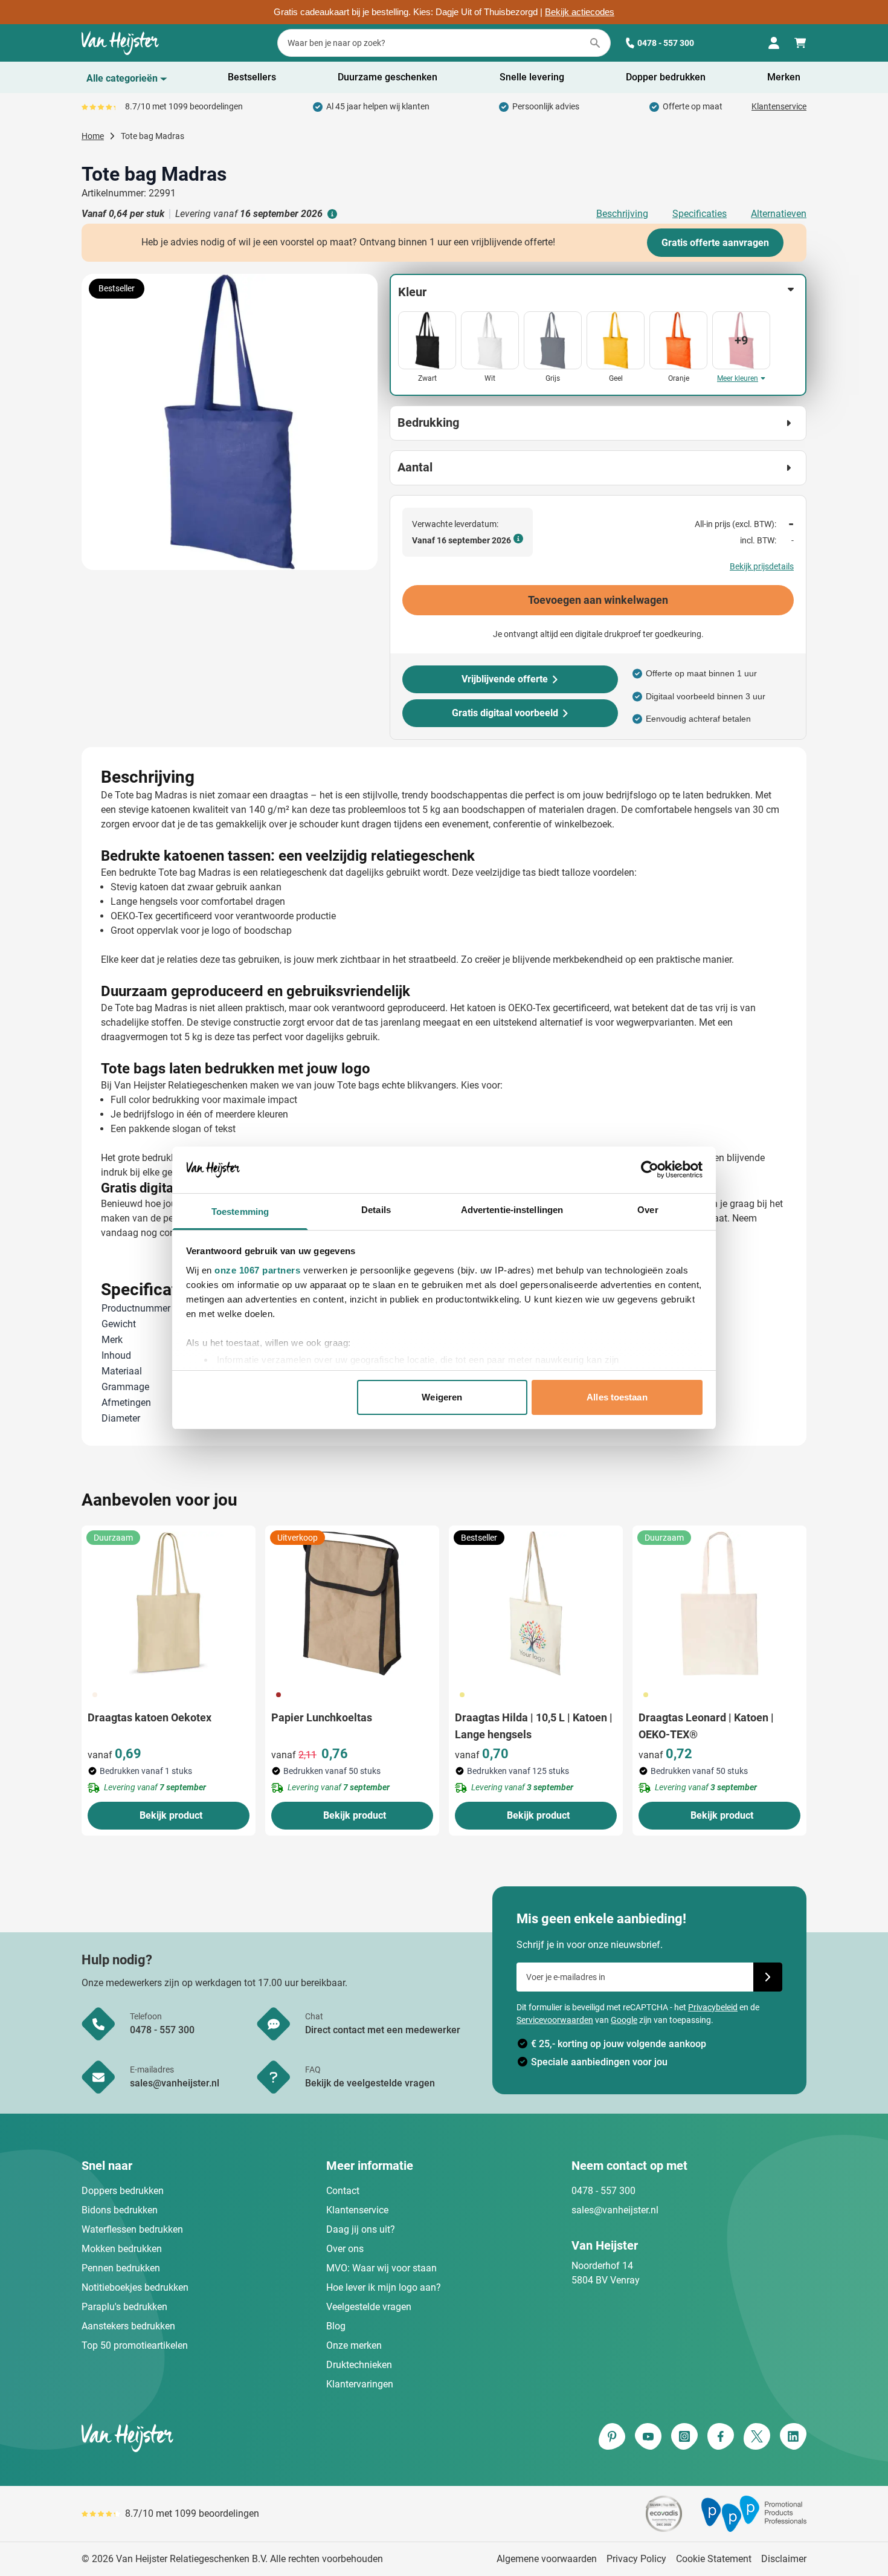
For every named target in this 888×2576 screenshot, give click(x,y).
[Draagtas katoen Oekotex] (169, 1604)
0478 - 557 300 (666, 43)
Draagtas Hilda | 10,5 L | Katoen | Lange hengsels (534, 1726)
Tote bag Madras (153, 136)
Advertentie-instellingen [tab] (512, 1210)
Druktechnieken (359, 2365)
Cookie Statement (714, 2559)
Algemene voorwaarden (547, 2559)
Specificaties (700, 214)
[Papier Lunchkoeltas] (352, 1604)
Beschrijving (622, 214)
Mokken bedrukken (122, 2249)
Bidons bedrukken (120, 2210)
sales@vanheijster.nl (615, 2210)
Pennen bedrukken (121, 2268)
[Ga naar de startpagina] (120, 43)
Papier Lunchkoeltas (322, 1717)
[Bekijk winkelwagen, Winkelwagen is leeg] (800, 43)
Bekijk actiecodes (580, 12)
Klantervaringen (360, 2384)
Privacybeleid (713, 2007)
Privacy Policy (636, 2559)
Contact (343, 2191)
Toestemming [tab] (240, 1212)
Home (93, 136)
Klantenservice (779, 106)
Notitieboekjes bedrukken (135, 2287)
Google (624, 2020)
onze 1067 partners (257, 1270)
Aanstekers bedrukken (128, 2326)
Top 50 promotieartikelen (135, 2345)
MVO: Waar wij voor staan (381, 2268)
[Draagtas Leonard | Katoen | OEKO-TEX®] (719, 1604)
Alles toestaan (617, 1397)
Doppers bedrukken (123, 2191)
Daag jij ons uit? (361, 2229)
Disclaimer (784, 2559)
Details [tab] (376, 1210)
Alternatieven (779, 214)
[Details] (331, 214)
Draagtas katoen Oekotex (150, 1717)
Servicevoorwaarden (555, 2020)
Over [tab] (648, 1210)
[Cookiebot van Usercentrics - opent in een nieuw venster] (650, 1170)
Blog (336, 2326)
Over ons (345, 2249)
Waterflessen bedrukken (132, 2229)
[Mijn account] (774, 43)
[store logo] (260, 2438)
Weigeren (442, 1397)
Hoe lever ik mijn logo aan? (384, 2287)
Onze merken (354, 2345)
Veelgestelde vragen (369, 2307)
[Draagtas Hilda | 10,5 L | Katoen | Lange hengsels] (536, 1604)
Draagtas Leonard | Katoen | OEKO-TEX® (706, 1726)
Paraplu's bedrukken (124, 2307)
